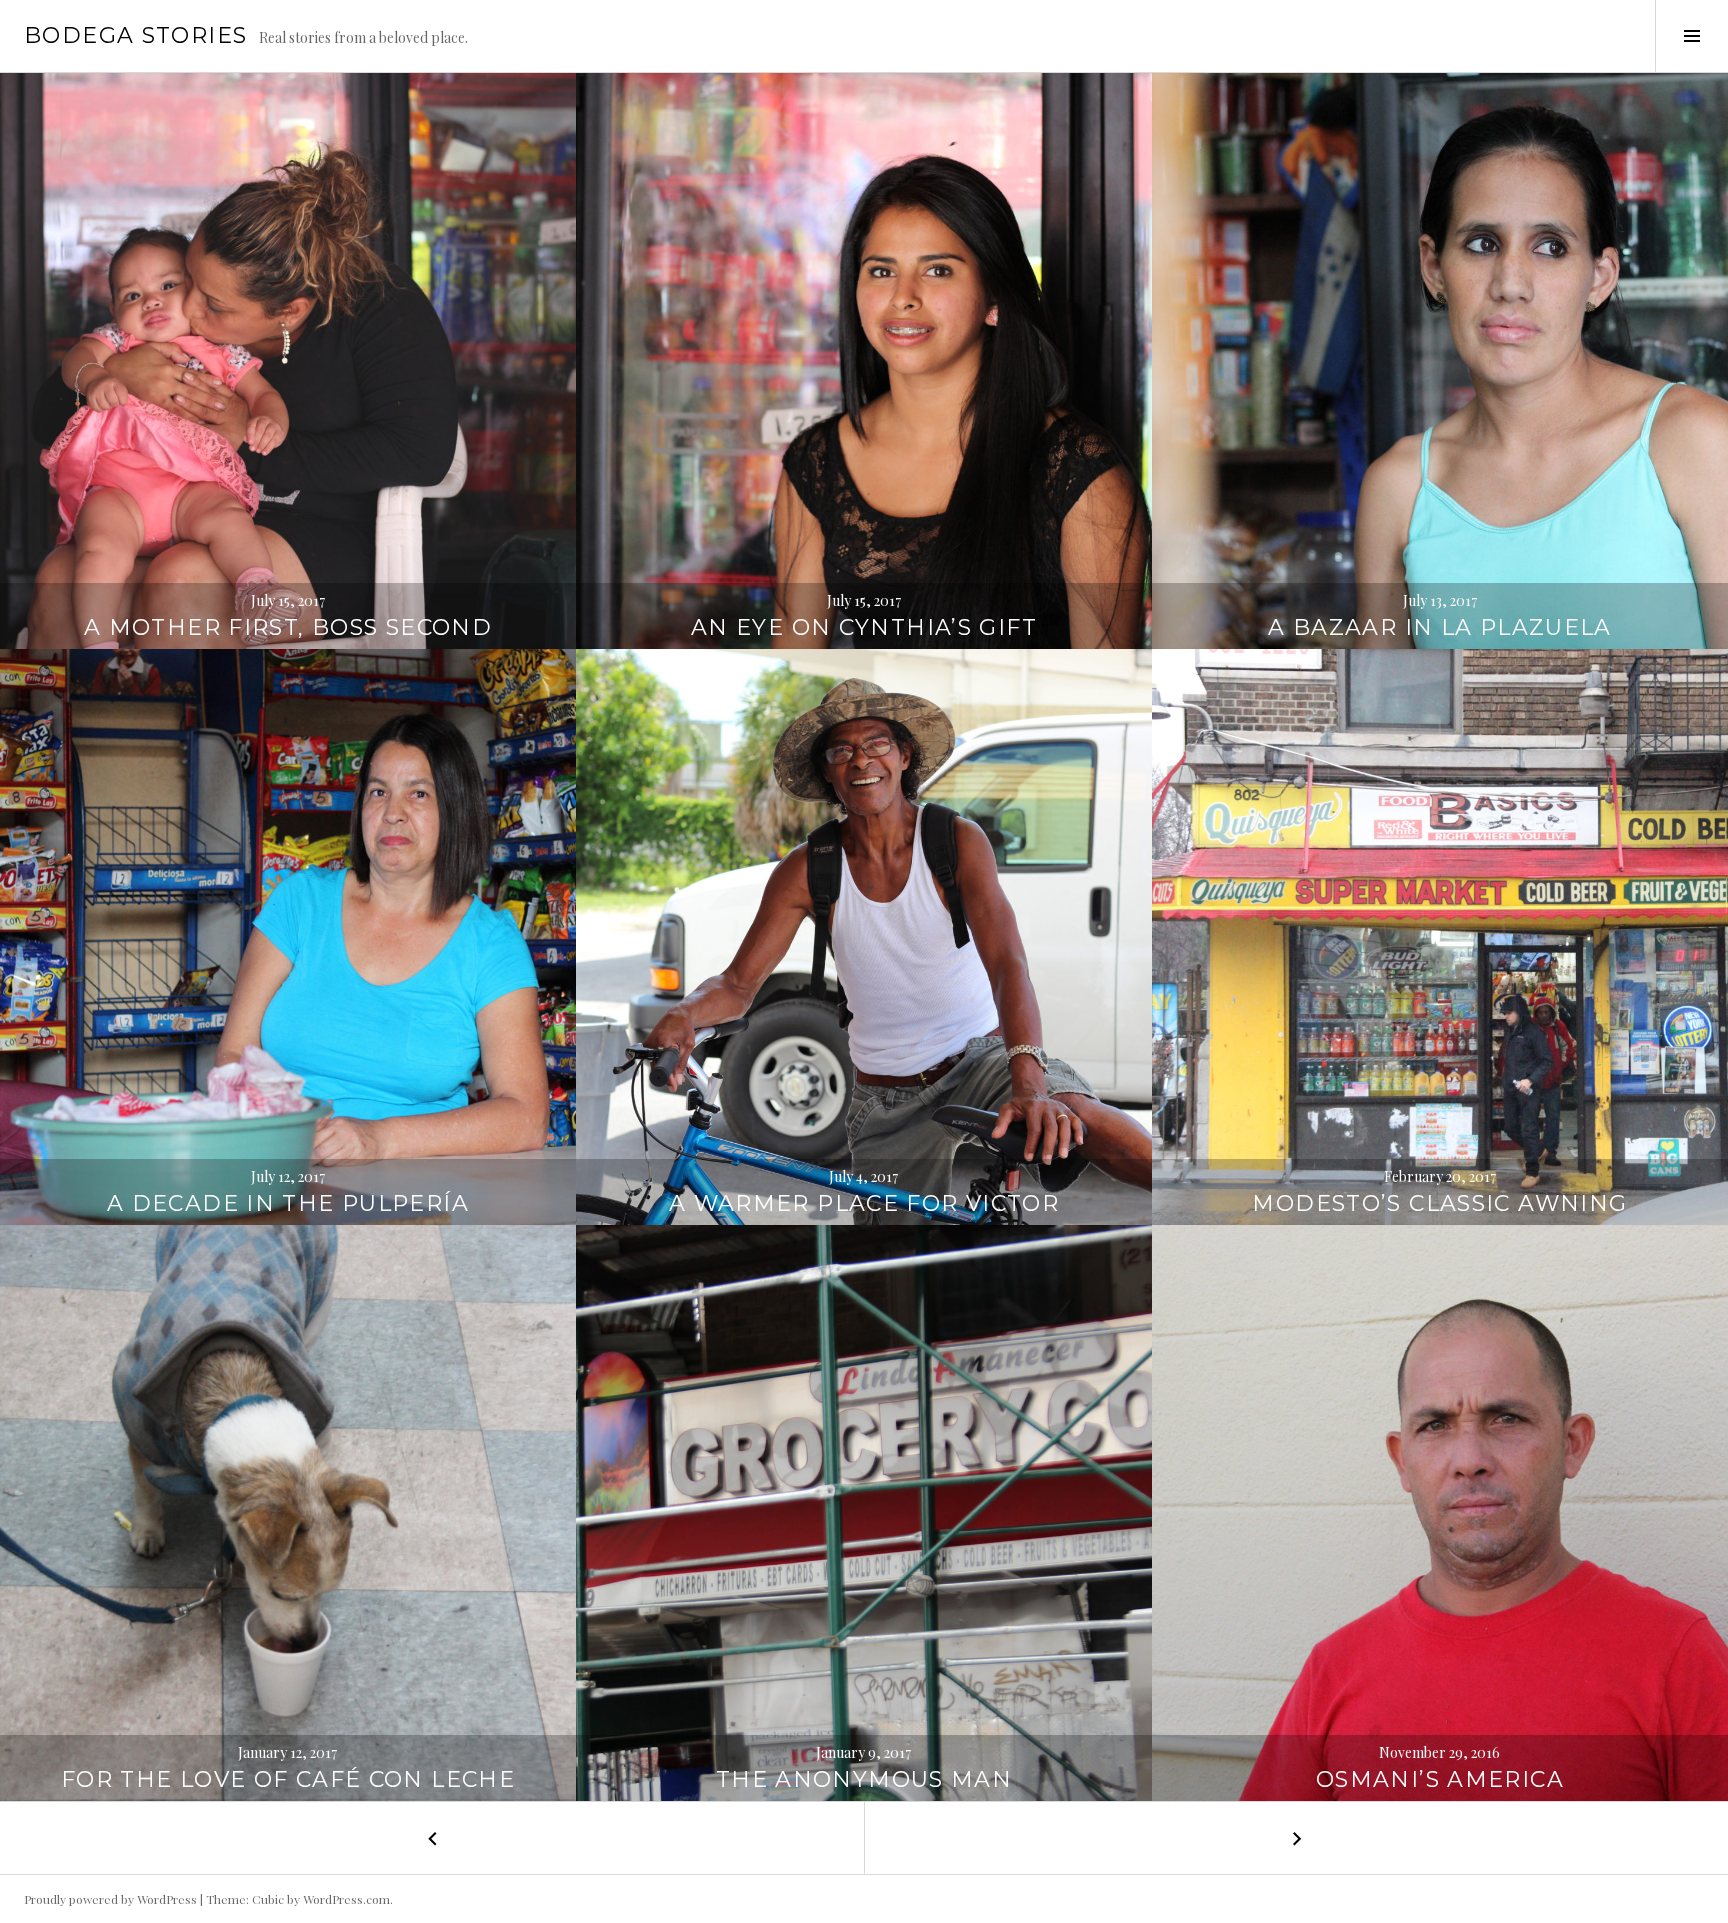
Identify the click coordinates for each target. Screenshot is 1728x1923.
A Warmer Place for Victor (864, 1203)
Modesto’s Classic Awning (1439, 1203)
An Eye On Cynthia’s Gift (864, 627)
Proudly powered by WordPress (110, 1899)
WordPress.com (346, 1899)
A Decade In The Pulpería (288, 1203)
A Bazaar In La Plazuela (1440, 627)
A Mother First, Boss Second (288, 627)
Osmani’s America (1440, 1779)
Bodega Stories (135, 35)
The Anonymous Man (864, 1779)
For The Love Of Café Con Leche (288, 1779)
